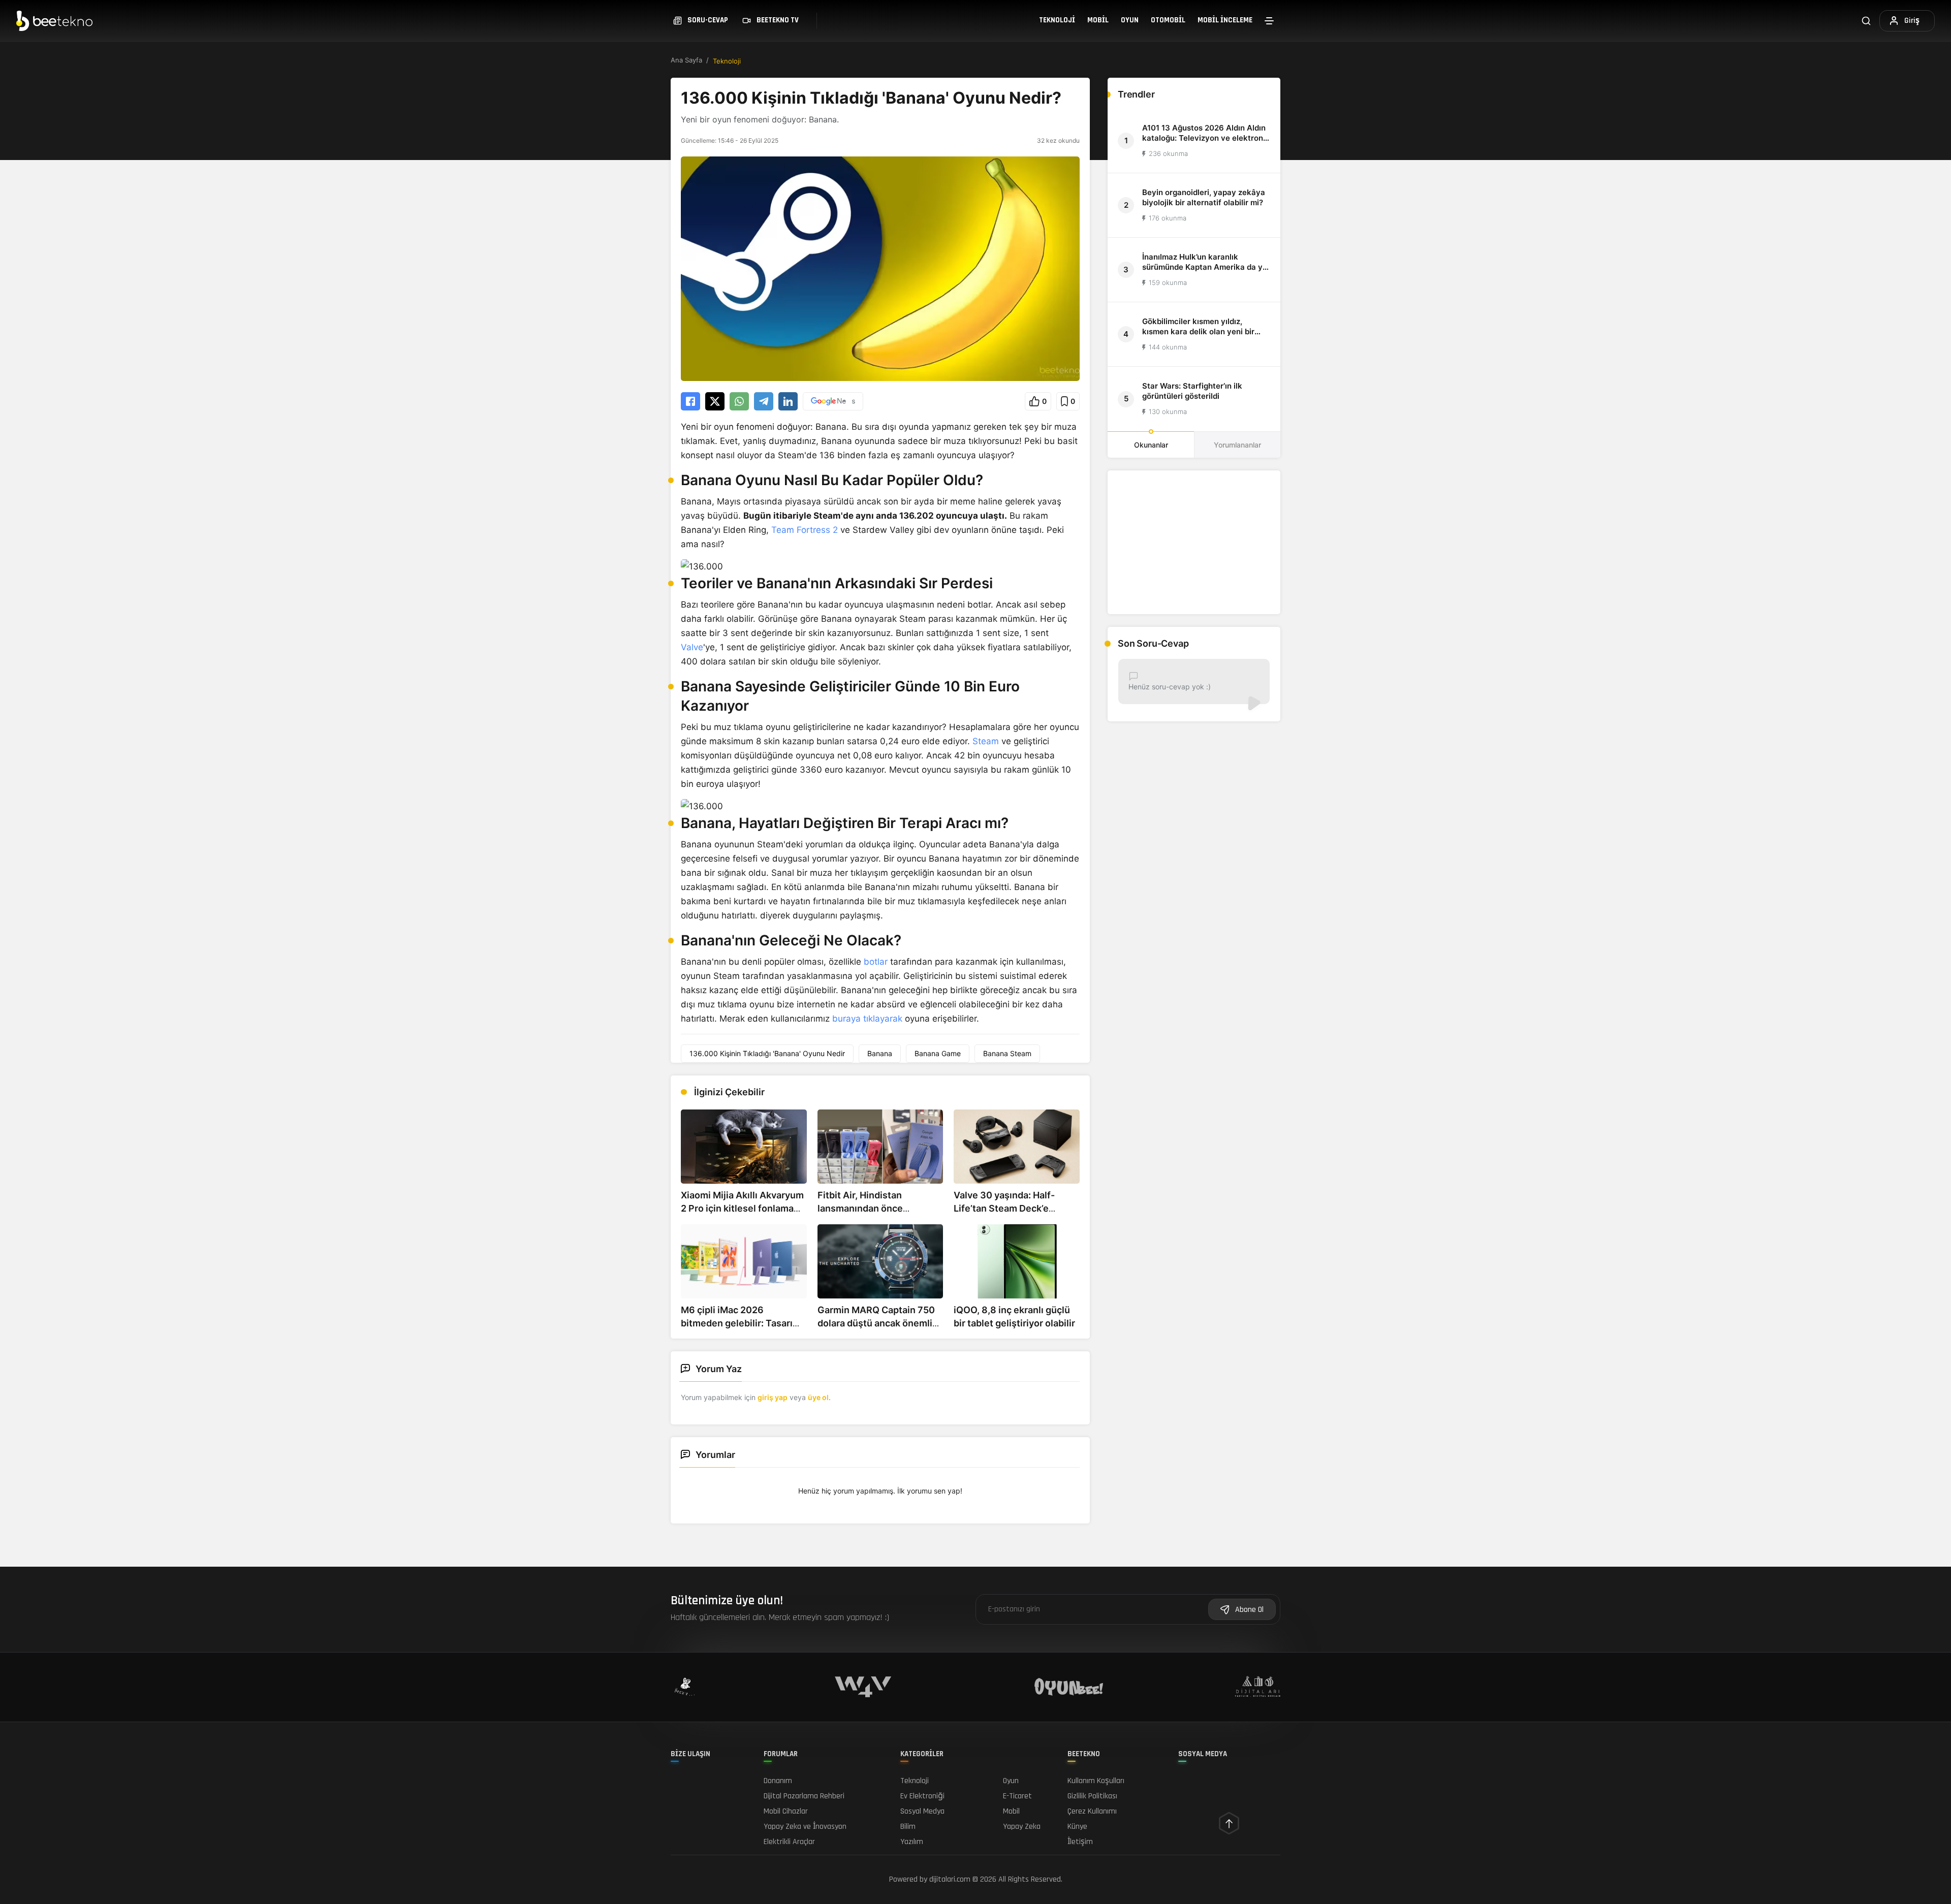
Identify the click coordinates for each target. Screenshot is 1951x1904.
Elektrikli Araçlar (789, 1842)
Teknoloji (1057, 20)
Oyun (1130, 20)
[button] (1038, 401)
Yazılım (912, 1842)
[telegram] (764, 401)
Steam (986, 741)
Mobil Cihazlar (786, 1811)
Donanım (778, 1781)
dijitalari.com (950, 1879)
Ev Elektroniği (922, 1796)
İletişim (1080, 1842)
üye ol (818, 1397)
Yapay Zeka (1022, 1827)
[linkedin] (788, 401)
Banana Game (938, 1053)
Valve (692, 647)
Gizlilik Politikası (1092, 1796)
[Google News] (833, 401)
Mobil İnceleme (1225, 20)
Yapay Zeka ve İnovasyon (805, 1827)
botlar (876, 962)
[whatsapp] (739, 401)
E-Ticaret (1017, 1796)
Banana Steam (1007, 1053)
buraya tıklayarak (867, 1019)
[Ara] (1866, 21)
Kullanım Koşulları (1096, 1781)
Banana (880, 1053)
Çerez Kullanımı (1092, 1811)
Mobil (1098, 20)
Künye (1077, 1827)
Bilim (908, 1827)
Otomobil (1168, 20)
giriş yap (773, 1397)
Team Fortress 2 (805, 530)
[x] (715, 401)
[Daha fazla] (1269, 21)
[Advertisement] (1194, 542)
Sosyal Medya (922, 1811)
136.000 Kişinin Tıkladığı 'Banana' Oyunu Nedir (767, 1053)
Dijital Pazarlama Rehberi (804, 1796)
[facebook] (690, 401)
